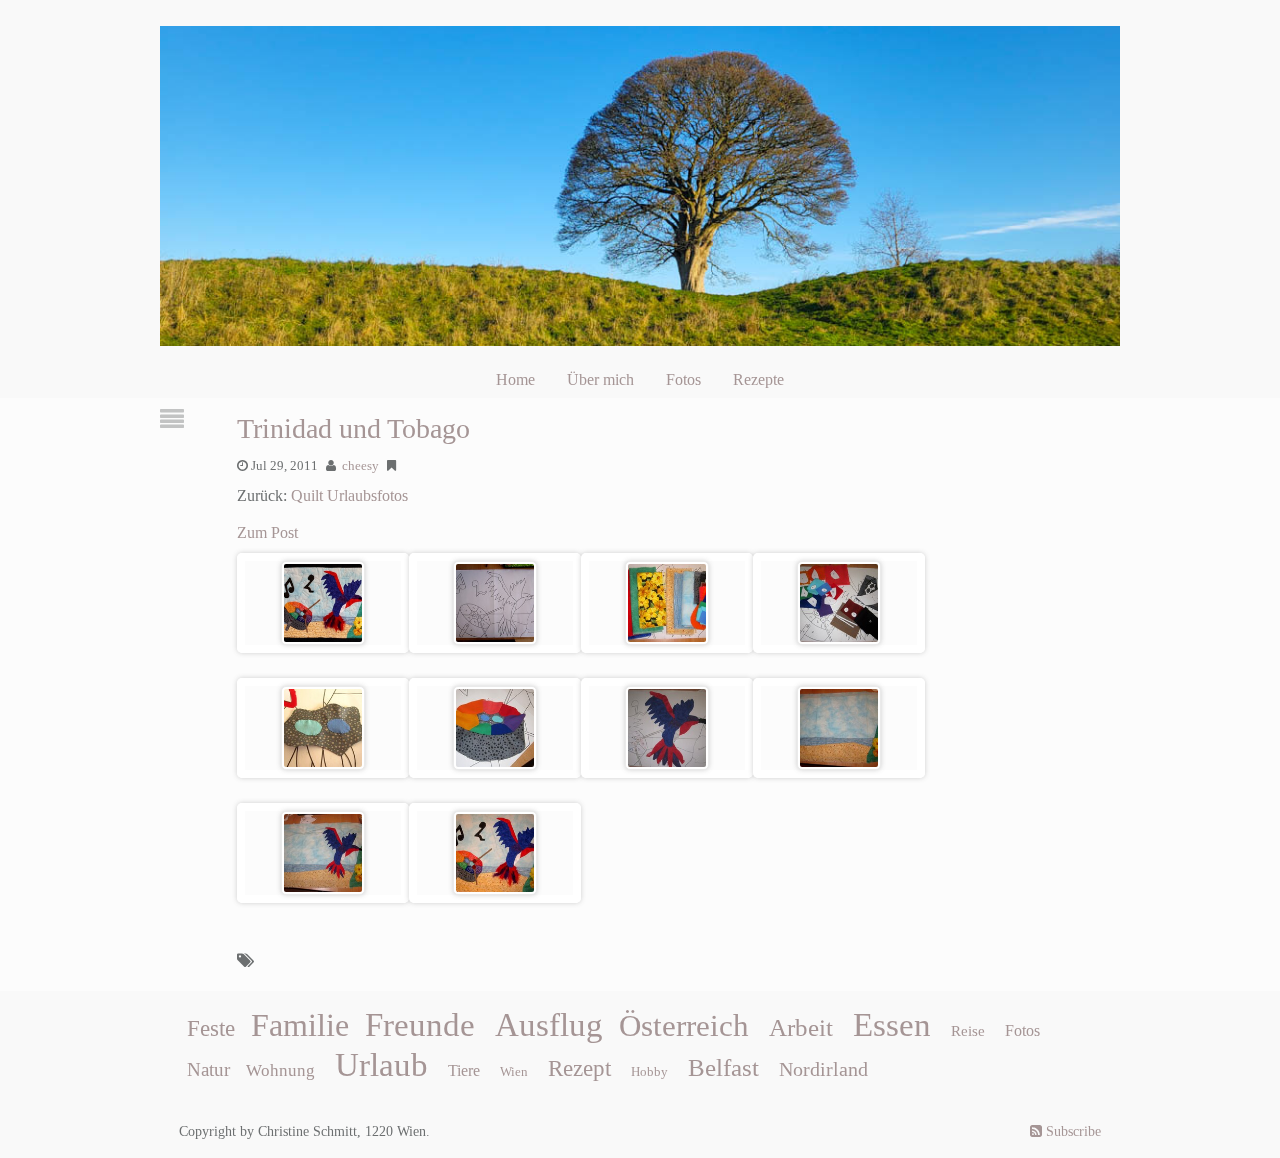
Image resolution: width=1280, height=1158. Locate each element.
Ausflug (549, 1025)
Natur (208, 1069)
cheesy (360, 466)
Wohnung (280, 1070)
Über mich (600, 379)
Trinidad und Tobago (353, 428)
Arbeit (801, 1027)
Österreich (684, 1026)
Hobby (649, 1071)
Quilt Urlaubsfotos (349, 495)
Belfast (723, 1067)
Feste (211, 1028)
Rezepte (758, 379)
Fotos (683, 379)
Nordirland (823, 1069)
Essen (892, 1025)
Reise (968, 1031)
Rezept (579, 1068)
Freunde (420, 1025)
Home (515, 379)
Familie (300, 1025)
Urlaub (381, 1065)
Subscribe (1071, 1131)
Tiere (464, 1070)
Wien (514, 1071)
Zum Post (267, 532)
